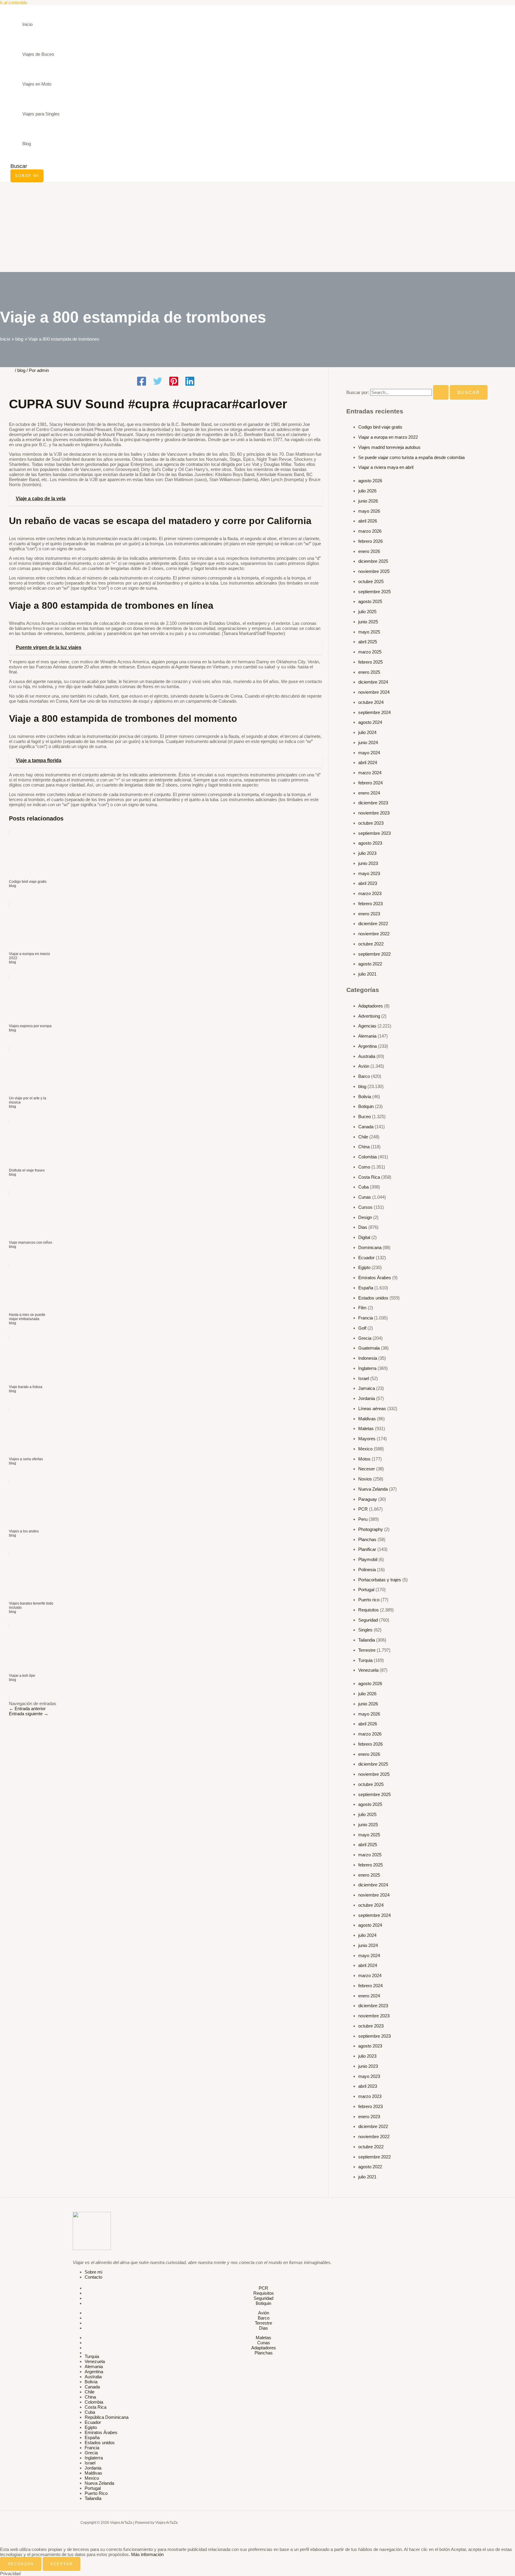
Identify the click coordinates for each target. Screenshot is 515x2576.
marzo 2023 (370, 893)
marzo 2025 (370, 652)
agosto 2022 (370, 964)
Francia (366, 1318)
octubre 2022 (371, 944)
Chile (363, 1137)
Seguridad (368, 1620)
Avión (364, 1066)
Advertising (369, 1016)
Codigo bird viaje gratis (380, 427)
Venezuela (368, 1670)
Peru (363, 1519)
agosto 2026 (370, 481)
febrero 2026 (370, 541)
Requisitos (369, 1610)
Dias (363, 1227)
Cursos (365, 1207)
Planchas (367, 1539)
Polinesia (367, 1570)
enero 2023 (369, 914)
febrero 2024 (370, 783)
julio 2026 (367, 491)
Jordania (367, 1398)
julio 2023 (367, 853)
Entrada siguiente (29, 1714)
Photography (371, 1529)
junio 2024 (368, 742)
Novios (365, 1479)
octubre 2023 (371, 823)
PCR (363, 1509)
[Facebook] (142, 382)
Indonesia (368, 1358)
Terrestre (367, 1650)
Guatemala (369, 1348)
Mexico (365, 1449)
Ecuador (366, 1258)
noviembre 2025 (374, 571)
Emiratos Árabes (375, 1278)
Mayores (367, 1439)
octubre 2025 (371, 581)
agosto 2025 (370, 601)
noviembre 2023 (374, 813)
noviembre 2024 (374, 692)
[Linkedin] (190, 382)
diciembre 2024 (373, 682)
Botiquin (366, 1106)
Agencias (367, 1026)
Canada (366, 1127)
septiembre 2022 (374, 954)
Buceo (364, 1117)
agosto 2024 (370, 722)
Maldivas (367, 1419)
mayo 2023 (369, 873)
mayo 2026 (369, 511)
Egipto (364, 1267)
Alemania (367, 1036)
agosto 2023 (370, 843)
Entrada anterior (27, 1709)
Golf (362, 1328)
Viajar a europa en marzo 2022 (388, 437)
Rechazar (21, 2564)
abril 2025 (368, 642)
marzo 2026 (370, 531)
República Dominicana (107, 2417)
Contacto (93, 2277)
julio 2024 (367, 732)
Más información (147, 2554)
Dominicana (370, 1247)
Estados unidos (373, 1298)
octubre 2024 (371, 702)
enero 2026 (369, 551)
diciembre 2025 (373, 561)
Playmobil (368, 1559)
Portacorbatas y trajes (380, 1580)
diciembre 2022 (373, 924)
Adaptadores (371, 1006)
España (366, 1288)
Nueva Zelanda (373, 1489)
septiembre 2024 (374, 712)
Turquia (365, 1660)
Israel (364, 1378)
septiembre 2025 (374, 592)
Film (362, 1308)
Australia (367, 1056)
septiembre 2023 (374, 833)
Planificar (367, 1549)
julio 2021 (367, 974)
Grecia (365, 1338)
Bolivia (365, 1097)
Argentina (367, 1046)
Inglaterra (367, 1368)
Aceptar (62, 2564)
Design (365, 1217)
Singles (365, 1630)
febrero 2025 (370, 662)
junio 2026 (368, 501)
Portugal (366, 1590)
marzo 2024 (370, 773)
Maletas (366, 1428)
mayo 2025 (369, 632)
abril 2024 (368, 762)
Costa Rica (369, 1177)
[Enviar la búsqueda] (441, 392)
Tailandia (367, 1640)
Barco (364, 1076)
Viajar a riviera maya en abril (386, 467)
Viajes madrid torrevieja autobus (389, 447)
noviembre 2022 (374, 934)
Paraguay (368, 1499)
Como (364, 1167)
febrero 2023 (370, 904)
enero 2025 (369, 672)
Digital (364, 1237)
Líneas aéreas (372, 1408)
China (364, 1147)
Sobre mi (93, 2272)
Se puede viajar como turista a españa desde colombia (411, 457)
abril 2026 (368, 521)
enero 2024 (369, 793)
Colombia (367, 1157)
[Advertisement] (257, 227)
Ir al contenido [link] (14, 3)
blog (21, 370)
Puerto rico (369, 1600)
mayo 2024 (369, 753)
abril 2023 (368, 883)
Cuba (363, 1187)
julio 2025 (367, 612)
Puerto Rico (96, 2493)
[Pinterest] (174, 382)
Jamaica (367, 1388)
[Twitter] (158, 382)
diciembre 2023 (373, 803)
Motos (364, 1459)
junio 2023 (368, 863)
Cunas (365, 1197)
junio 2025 (368, 622)
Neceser (367, 1469)
